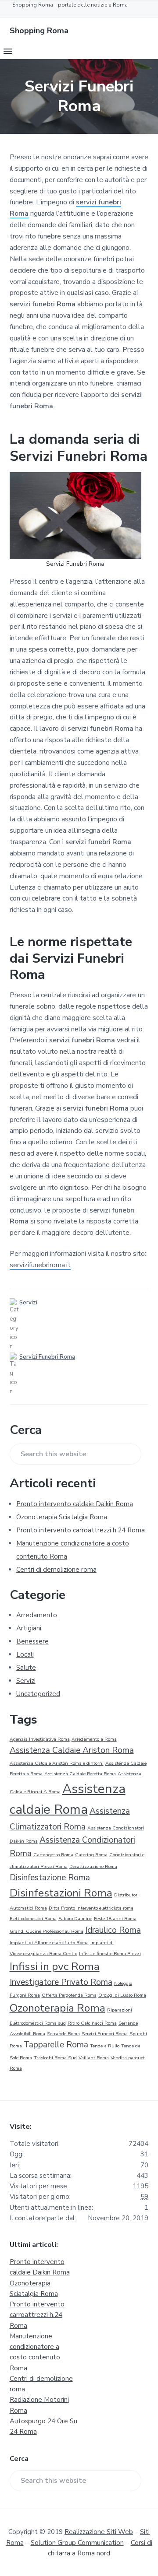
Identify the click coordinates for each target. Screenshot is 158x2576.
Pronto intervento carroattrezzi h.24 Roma (81, 1530)
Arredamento (37, 1615)
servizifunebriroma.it (40, 1265)
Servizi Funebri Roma (47, 1357)
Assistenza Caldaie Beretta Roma (80, 1774)
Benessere (32, 1641)
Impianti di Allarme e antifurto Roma (49, 1943)
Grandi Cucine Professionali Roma (47, 1931)
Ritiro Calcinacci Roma (92, 2023)
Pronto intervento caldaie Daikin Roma (75, 1504)
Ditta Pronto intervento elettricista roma (91, 1908)
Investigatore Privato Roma (61, 1982)
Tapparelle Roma (56, 2045)
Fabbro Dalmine (75, 1919)
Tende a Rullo (105, 2046)
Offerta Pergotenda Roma (69, 1995)
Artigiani (29, 1628)
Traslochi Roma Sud (55, 2058)
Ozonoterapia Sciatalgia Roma (62, 1517)
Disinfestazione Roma (50, 1878)
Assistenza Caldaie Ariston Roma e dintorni (57, 1763)
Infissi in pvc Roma (55, 1966)
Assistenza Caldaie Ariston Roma (72, 1750)
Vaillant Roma (94, 2058)
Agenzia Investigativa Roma (40, 1739)
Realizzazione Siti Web (99, 2532)
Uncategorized (38, 1694)
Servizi (28, 1303)
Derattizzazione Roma (93, 1866)
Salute (26, 1668)
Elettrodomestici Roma (33, 1919)
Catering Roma (91, 1855)
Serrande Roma (63, 2034)
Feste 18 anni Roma (115, 1919)
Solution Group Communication (77, 2543)
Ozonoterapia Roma (57, 2008)
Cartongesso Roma (53, 1855)
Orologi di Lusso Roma (122, 1995)
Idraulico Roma (113, 1930)
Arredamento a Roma (94, 1739)
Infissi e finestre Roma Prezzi (110, 1954)
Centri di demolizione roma (56, 1570)
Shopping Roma (39, 31)
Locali (25, 1654)
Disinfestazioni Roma (61, 1893)
